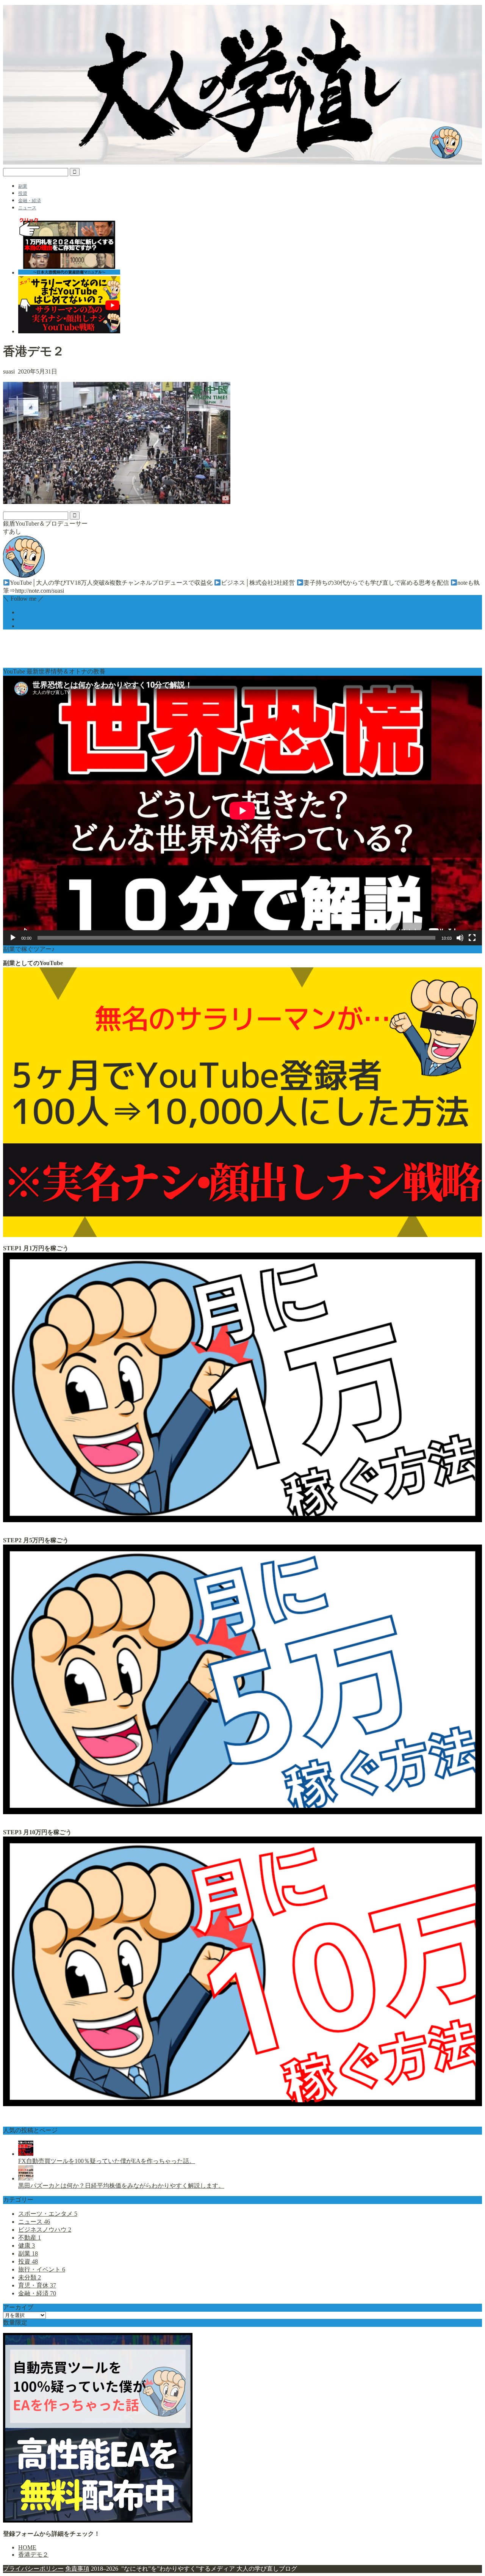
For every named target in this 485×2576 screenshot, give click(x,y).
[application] (242, 811)
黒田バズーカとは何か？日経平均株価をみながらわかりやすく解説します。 (121, 2186)
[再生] (13, 938)
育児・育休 (37, 2285)
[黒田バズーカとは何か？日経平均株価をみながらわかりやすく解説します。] (26, 2178)
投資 (23, 193)
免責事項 (77, 2569)
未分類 (30, 2277)
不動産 (30, 2238)
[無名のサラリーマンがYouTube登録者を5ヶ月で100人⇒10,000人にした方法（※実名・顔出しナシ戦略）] (242, 1235)
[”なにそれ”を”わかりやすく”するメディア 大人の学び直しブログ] (242, 162)
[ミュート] (460, 938)
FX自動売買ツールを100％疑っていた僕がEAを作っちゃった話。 (107, 2161)
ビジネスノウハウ (45, 2230)
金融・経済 (30, 201)
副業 (23, 186)
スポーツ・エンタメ (48, 2214)
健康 (27, 2246)
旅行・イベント (42, 2269)
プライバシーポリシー (33, 2569)
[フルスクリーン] (472, 938)
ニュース (27, 208)
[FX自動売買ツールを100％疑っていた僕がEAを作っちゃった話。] (26, 2154)
